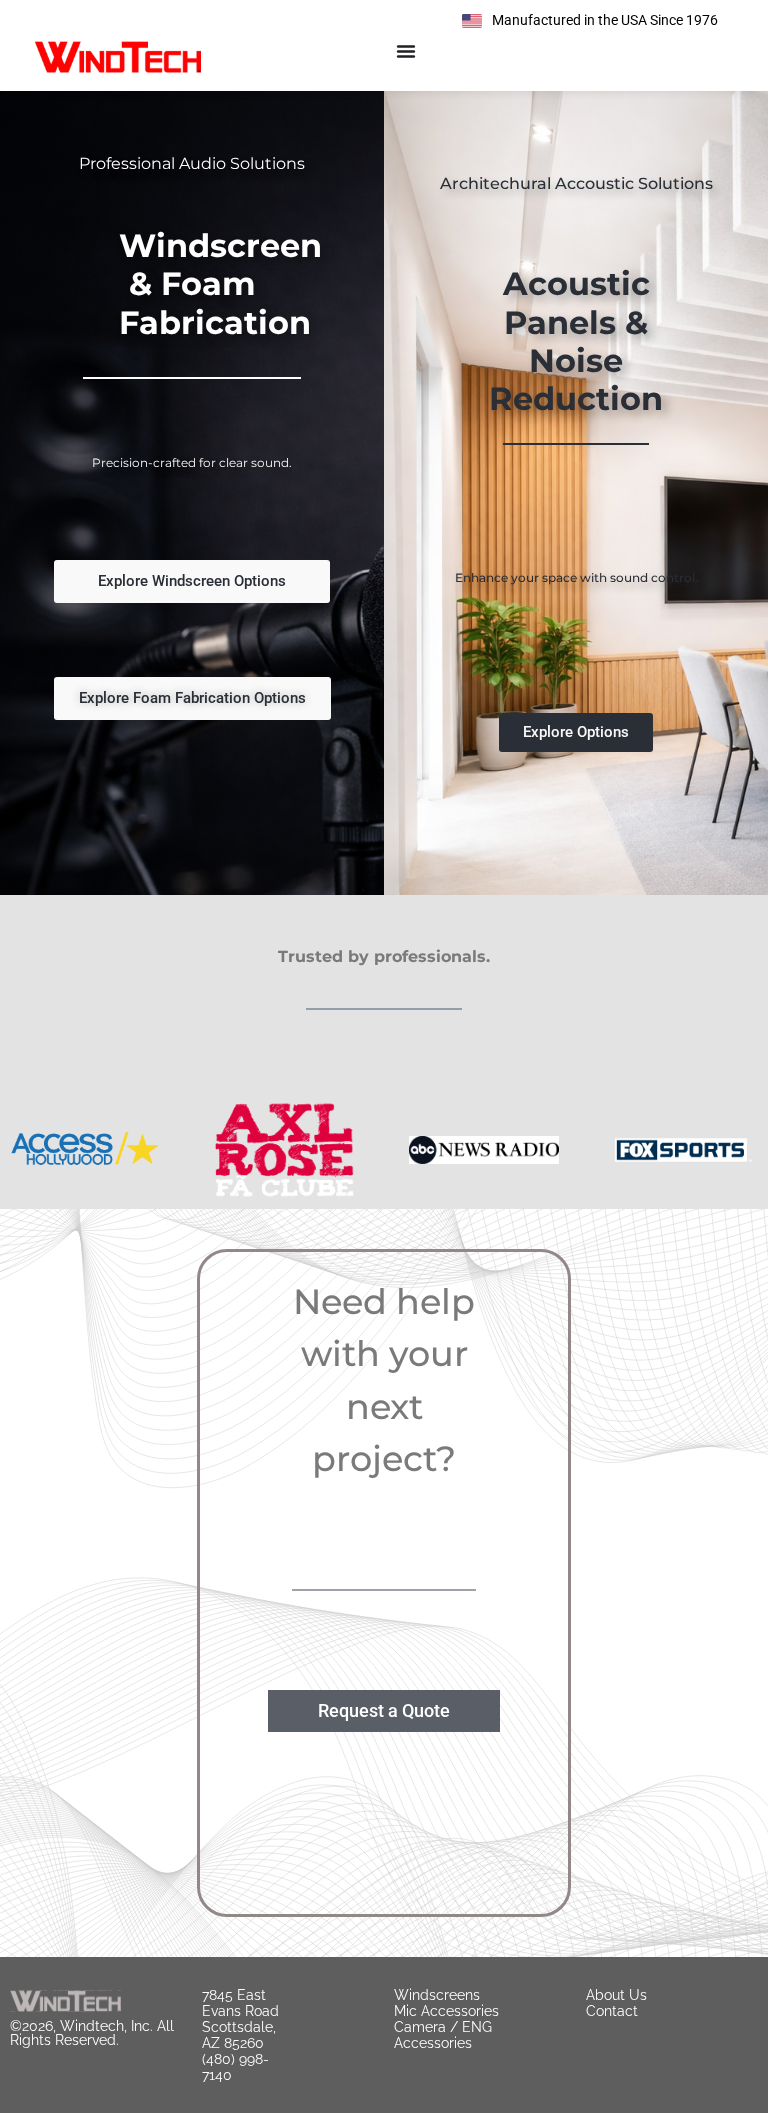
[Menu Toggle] (406, 51)
